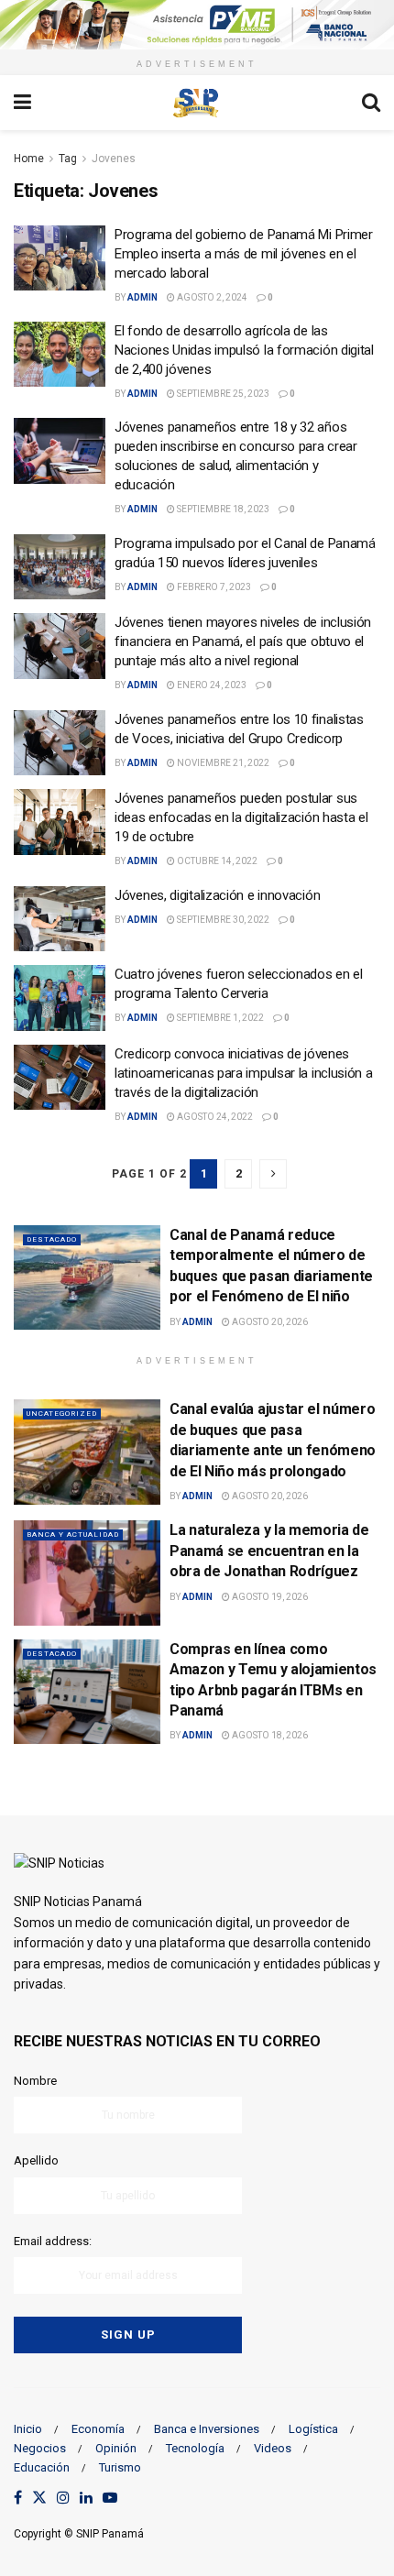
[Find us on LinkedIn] (86, 2499)
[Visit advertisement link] (197, 25)
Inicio (28, 2429)
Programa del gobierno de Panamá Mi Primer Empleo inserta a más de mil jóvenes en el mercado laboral (244, 254)
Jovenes (114, 159)
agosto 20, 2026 (269, 1322)
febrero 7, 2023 (213, 587)
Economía (98, 2429)
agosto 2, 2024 (211, 297)
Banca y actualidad (73, 1535)
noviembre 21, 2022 (222, 763)
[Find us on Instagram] (63, 2499)
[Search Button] (371, 103)
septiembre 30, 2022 (222, 920)
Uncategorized (62, 1414)
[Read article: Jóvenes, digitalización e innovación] (60, 919)
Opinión (116, 2448)
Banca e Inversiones (207, 2429)
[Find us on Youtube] (110, 2499)
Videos (273, 2448)
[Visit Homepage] (196, 103)
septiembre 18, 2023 (222, 509)
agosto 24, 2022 (214, 1117)
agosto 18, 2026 (269, 1735)
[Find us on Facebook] (18, 2499)
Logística (313, 2429)
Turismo (120, 2467)
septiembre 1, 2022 (219, 1018)
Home (29, 159)
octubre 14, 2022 (216, 861)
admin (142, 297)
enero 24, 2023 (211, 685)
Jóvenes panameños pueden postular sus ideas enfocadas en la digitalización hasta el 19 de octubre (241, 817)
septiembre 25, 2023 (222, 394)
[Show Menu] (22, 103)
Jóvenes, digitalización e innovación (217, 895)
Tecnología (195, 2448)
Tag (68, 159)
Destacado (52, 1239)
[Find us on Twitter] (39, 2499)
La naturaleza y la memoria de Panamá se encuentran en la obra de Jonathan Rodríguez (269, 1551)
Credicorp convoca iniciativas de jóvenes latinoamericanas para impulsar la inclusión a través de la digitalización (244, 1073)
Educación (42, 2467)
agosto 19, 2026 (269, 1597)
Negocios (40, 2448)
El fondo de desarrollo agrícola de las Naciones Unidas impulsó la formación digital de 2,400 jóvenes (244, 350)
